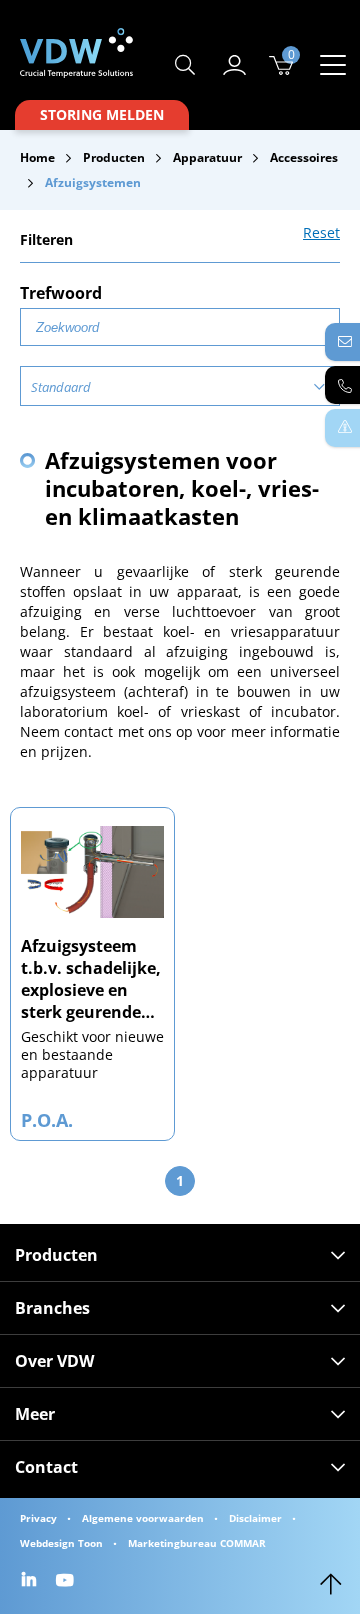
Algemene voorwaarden (143, 1518)
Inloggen (235, 65)
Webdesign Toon (61, 1543)
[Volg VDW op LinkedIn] (31, 1581)
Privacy (38, 1518)
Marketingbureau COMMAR (197, 1543)
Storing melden (102, 114)
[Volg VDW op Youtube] (67, 1581)
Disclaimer (255, 1518)
